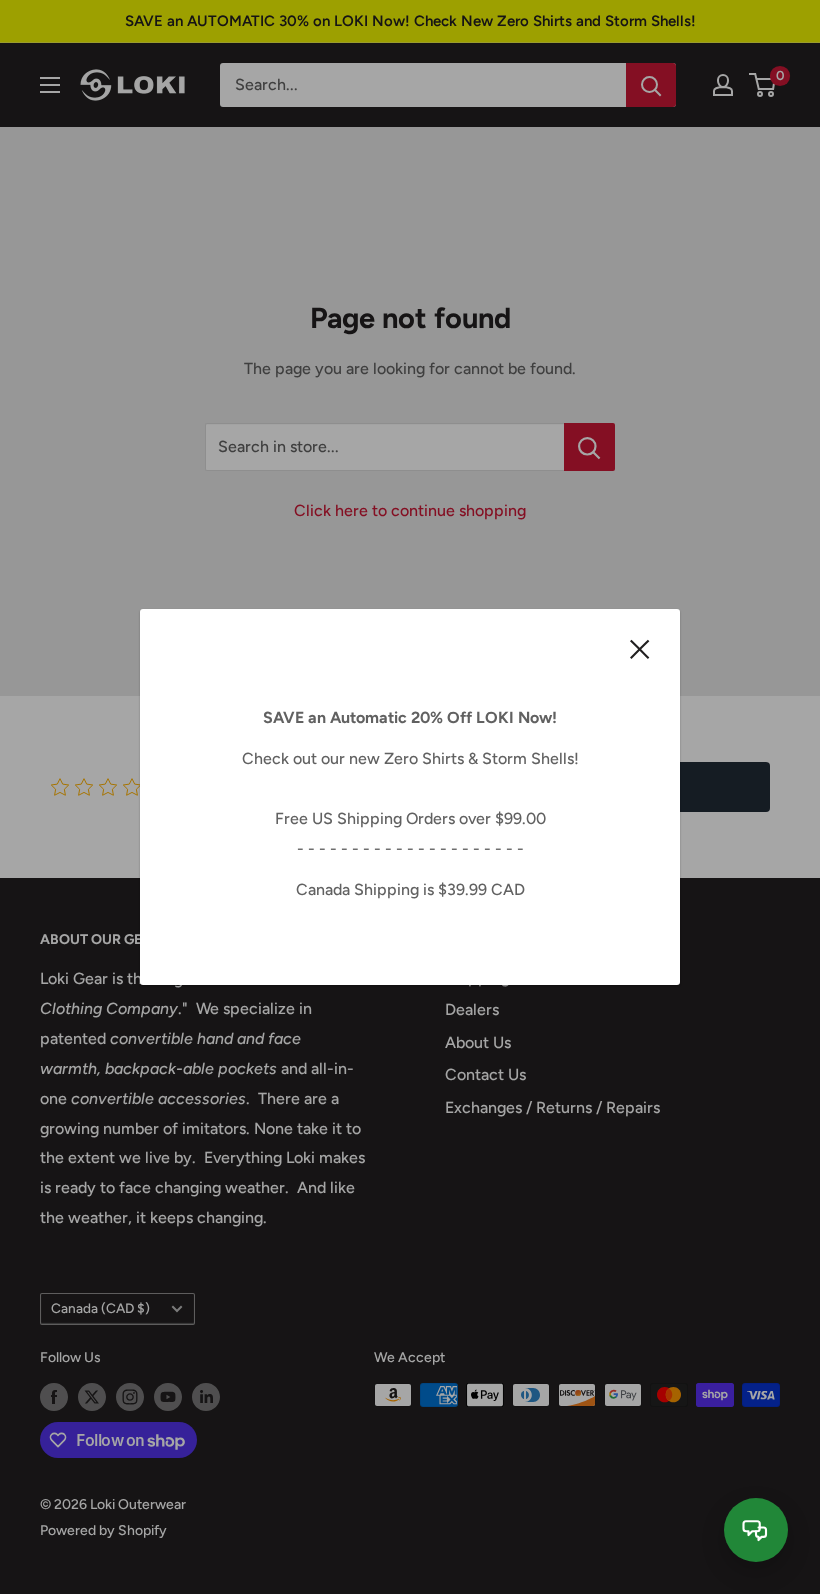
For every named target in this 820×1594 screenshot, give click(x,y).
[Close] (640, 648)
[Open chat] (756, 1530)
